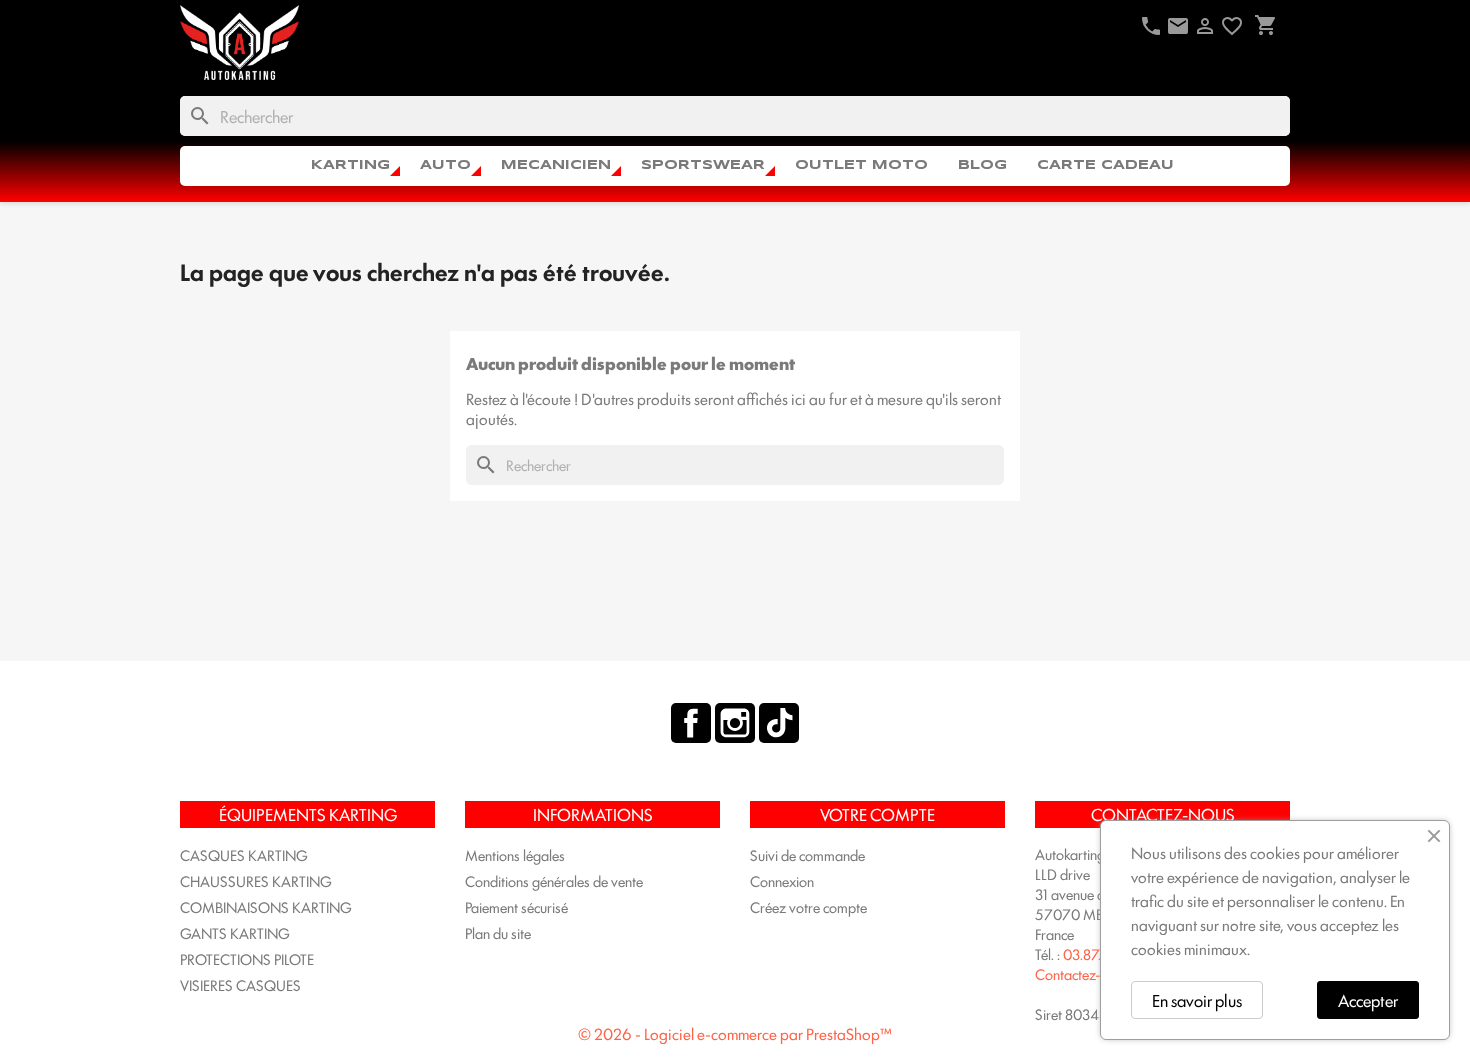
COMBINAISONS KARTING (266, 906)
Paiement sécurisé (516, 906)
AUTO (445, 165)
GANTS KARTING (235, 932)
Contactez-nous (1082, 973)
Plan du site (498, 932)
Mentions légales (515, 854)
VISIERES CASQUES (240, 984)
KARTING (350, 165)
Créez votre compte (808, 906)
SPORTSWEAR (703, 165)
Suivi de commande (807, 854)
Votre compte (877, 814)
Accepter (1368, 1000)
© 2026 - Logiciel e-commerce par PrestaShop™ (735, 1033)
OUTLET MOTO (861, 165)
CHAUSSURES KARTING (256, 880)
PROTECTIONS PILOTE (247, 958)
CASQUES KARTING (244, 854)
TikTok (779, 723)
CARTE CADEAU (1105, 165)
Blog (982, 165)
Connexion (782, 880)
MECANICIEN (556, 165)
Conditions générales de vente (554, 880)
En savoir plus (1197, 1000)
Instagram (735, 723)
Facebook (691, 723)
